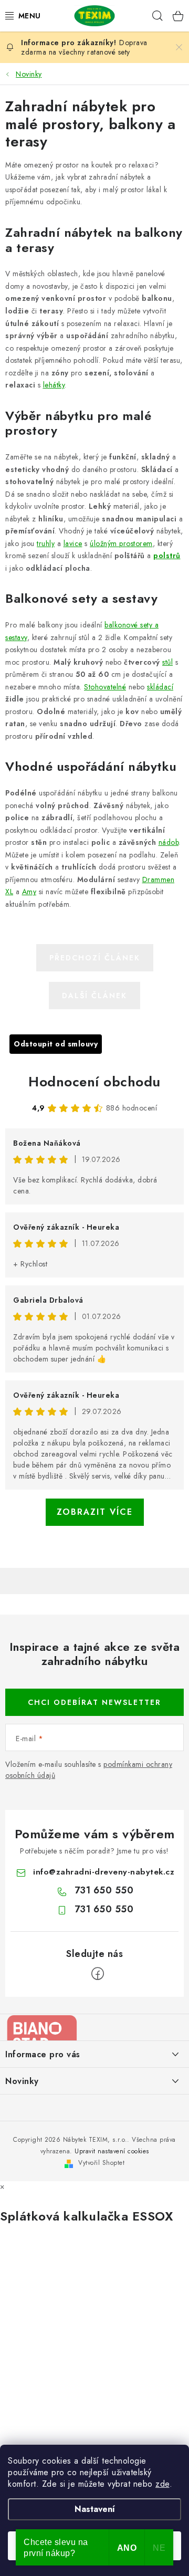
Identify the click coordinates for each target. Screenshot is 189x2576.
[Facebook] (98, 1974)
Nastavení (95, 2509)
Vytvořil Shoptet (101, 2163)
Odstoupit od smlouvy (56, 1044)
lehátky (54, 385)
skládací (160, 687)
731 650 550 (104, 1890)
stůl (167, 662)
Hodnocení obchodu (94, 1082)
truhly (46, 543)
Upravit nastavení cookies (112, 2151)
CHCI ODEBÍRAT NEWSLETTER (94, 1702)
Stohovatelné (105, 687)
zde (162, 2484)
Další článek (94, 996)
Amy (29, 892)
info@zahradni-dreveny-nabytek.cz (104, 1872)
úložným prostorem (121, 543)
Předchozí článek (95, 958)
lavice (73, 543)
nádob (169, 842)
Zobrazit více (95, 1512)
